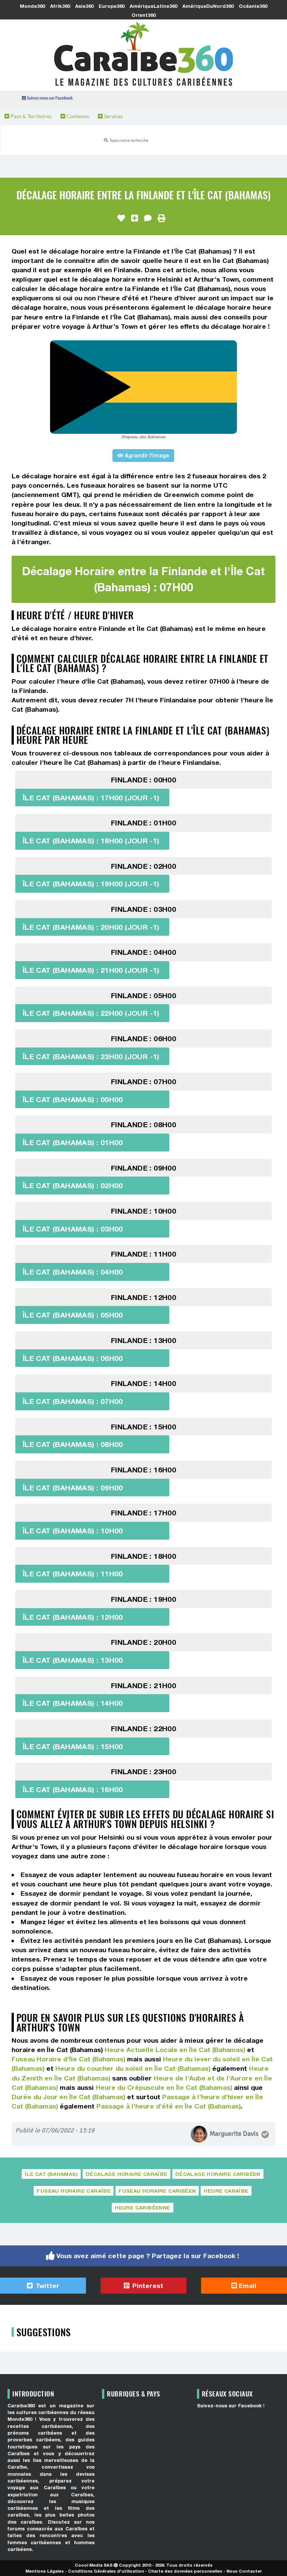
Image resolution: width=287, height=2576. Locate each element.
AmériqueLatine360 (153, 6)
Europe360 (112, 6)
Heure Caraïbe (226, 2191)
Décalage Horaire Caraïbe (126, 2174)
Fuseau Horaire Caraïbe (74, 2191)
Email (247, 2286)
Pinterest (147, 2286)
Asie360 (84, 6)
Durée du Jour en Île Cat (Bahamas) (68, 2097)
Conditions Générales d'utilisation (106, 2571)
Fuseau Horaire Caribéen (157, 2191)
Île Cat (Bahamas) (51, 2174)
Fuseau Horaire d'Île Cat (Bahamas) (68, 2059)
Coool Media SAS (94, 2565)
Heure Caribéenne (142, 2208)
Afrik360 (60, 6)
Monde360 (32, 6)
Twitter (47, 2286)
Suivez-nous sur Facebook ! (231, 2406)
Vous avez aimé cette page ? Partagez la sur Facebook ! (148, 2256)
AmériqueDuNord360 (208, 6)
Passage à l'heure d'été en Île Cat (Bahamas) (169, 2106)
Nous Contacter (244, 2571)
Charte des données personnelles (185, 2571)
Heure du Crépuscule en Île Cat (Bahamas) (164, 2087)
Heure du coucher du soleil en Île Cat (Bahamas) (133, 2068)
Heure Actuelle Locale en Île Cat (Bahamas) (175, 2050)
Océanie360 (253, 6)
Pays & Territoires (30, 116)
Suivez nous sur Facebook (50, 98)
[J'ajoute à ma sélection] (135, 218)
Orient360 (143, 15)
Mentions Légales (45, 2571)
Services (113, 116)
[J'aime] (121, 218)
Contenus (77, 116)
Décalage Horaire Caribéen (218, 2174)
